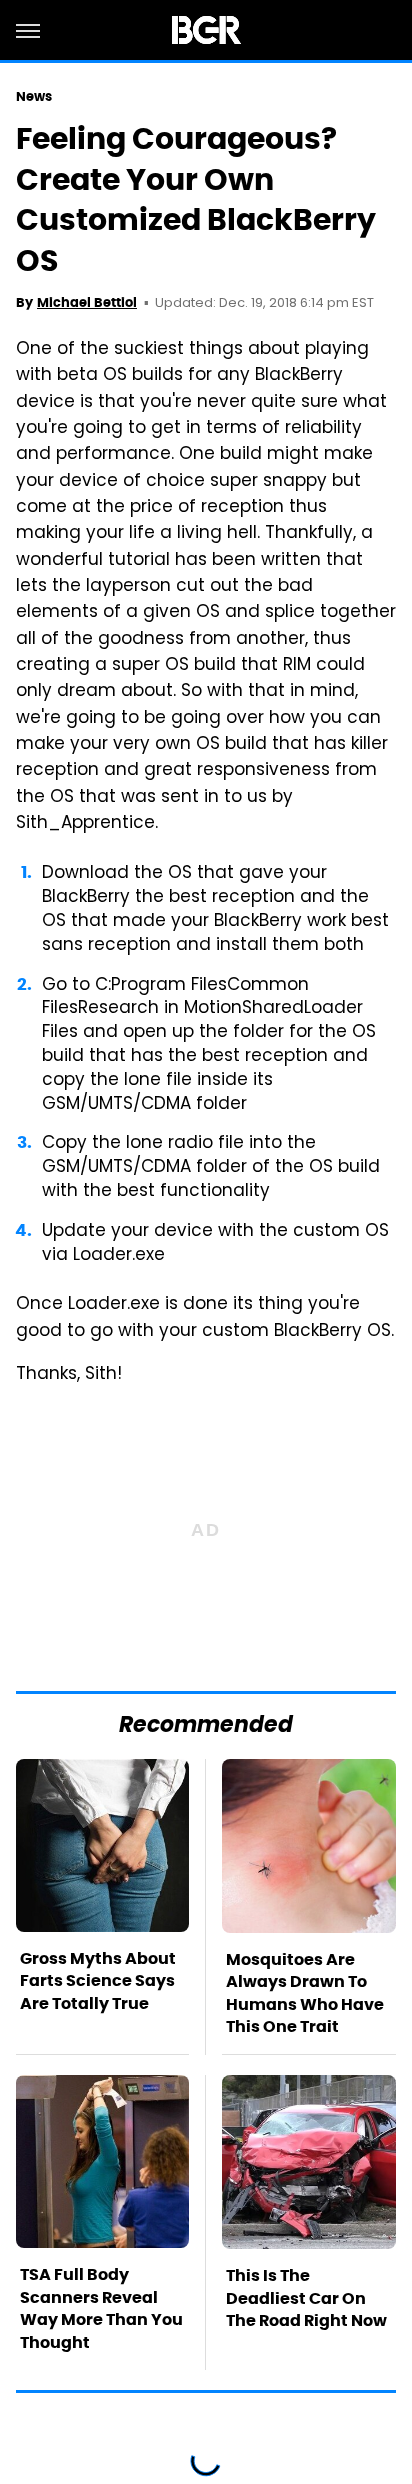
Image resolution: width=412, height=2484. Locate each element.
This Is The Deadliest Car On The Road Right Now (306, 2298)
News (34, 96)
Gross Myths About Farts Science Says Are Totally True (98, 1981)
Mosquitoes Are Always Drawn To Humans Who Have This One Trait (305, 1993)
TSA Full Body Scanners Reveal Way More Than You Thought (101, 2308)
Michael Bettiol (87, 302)
